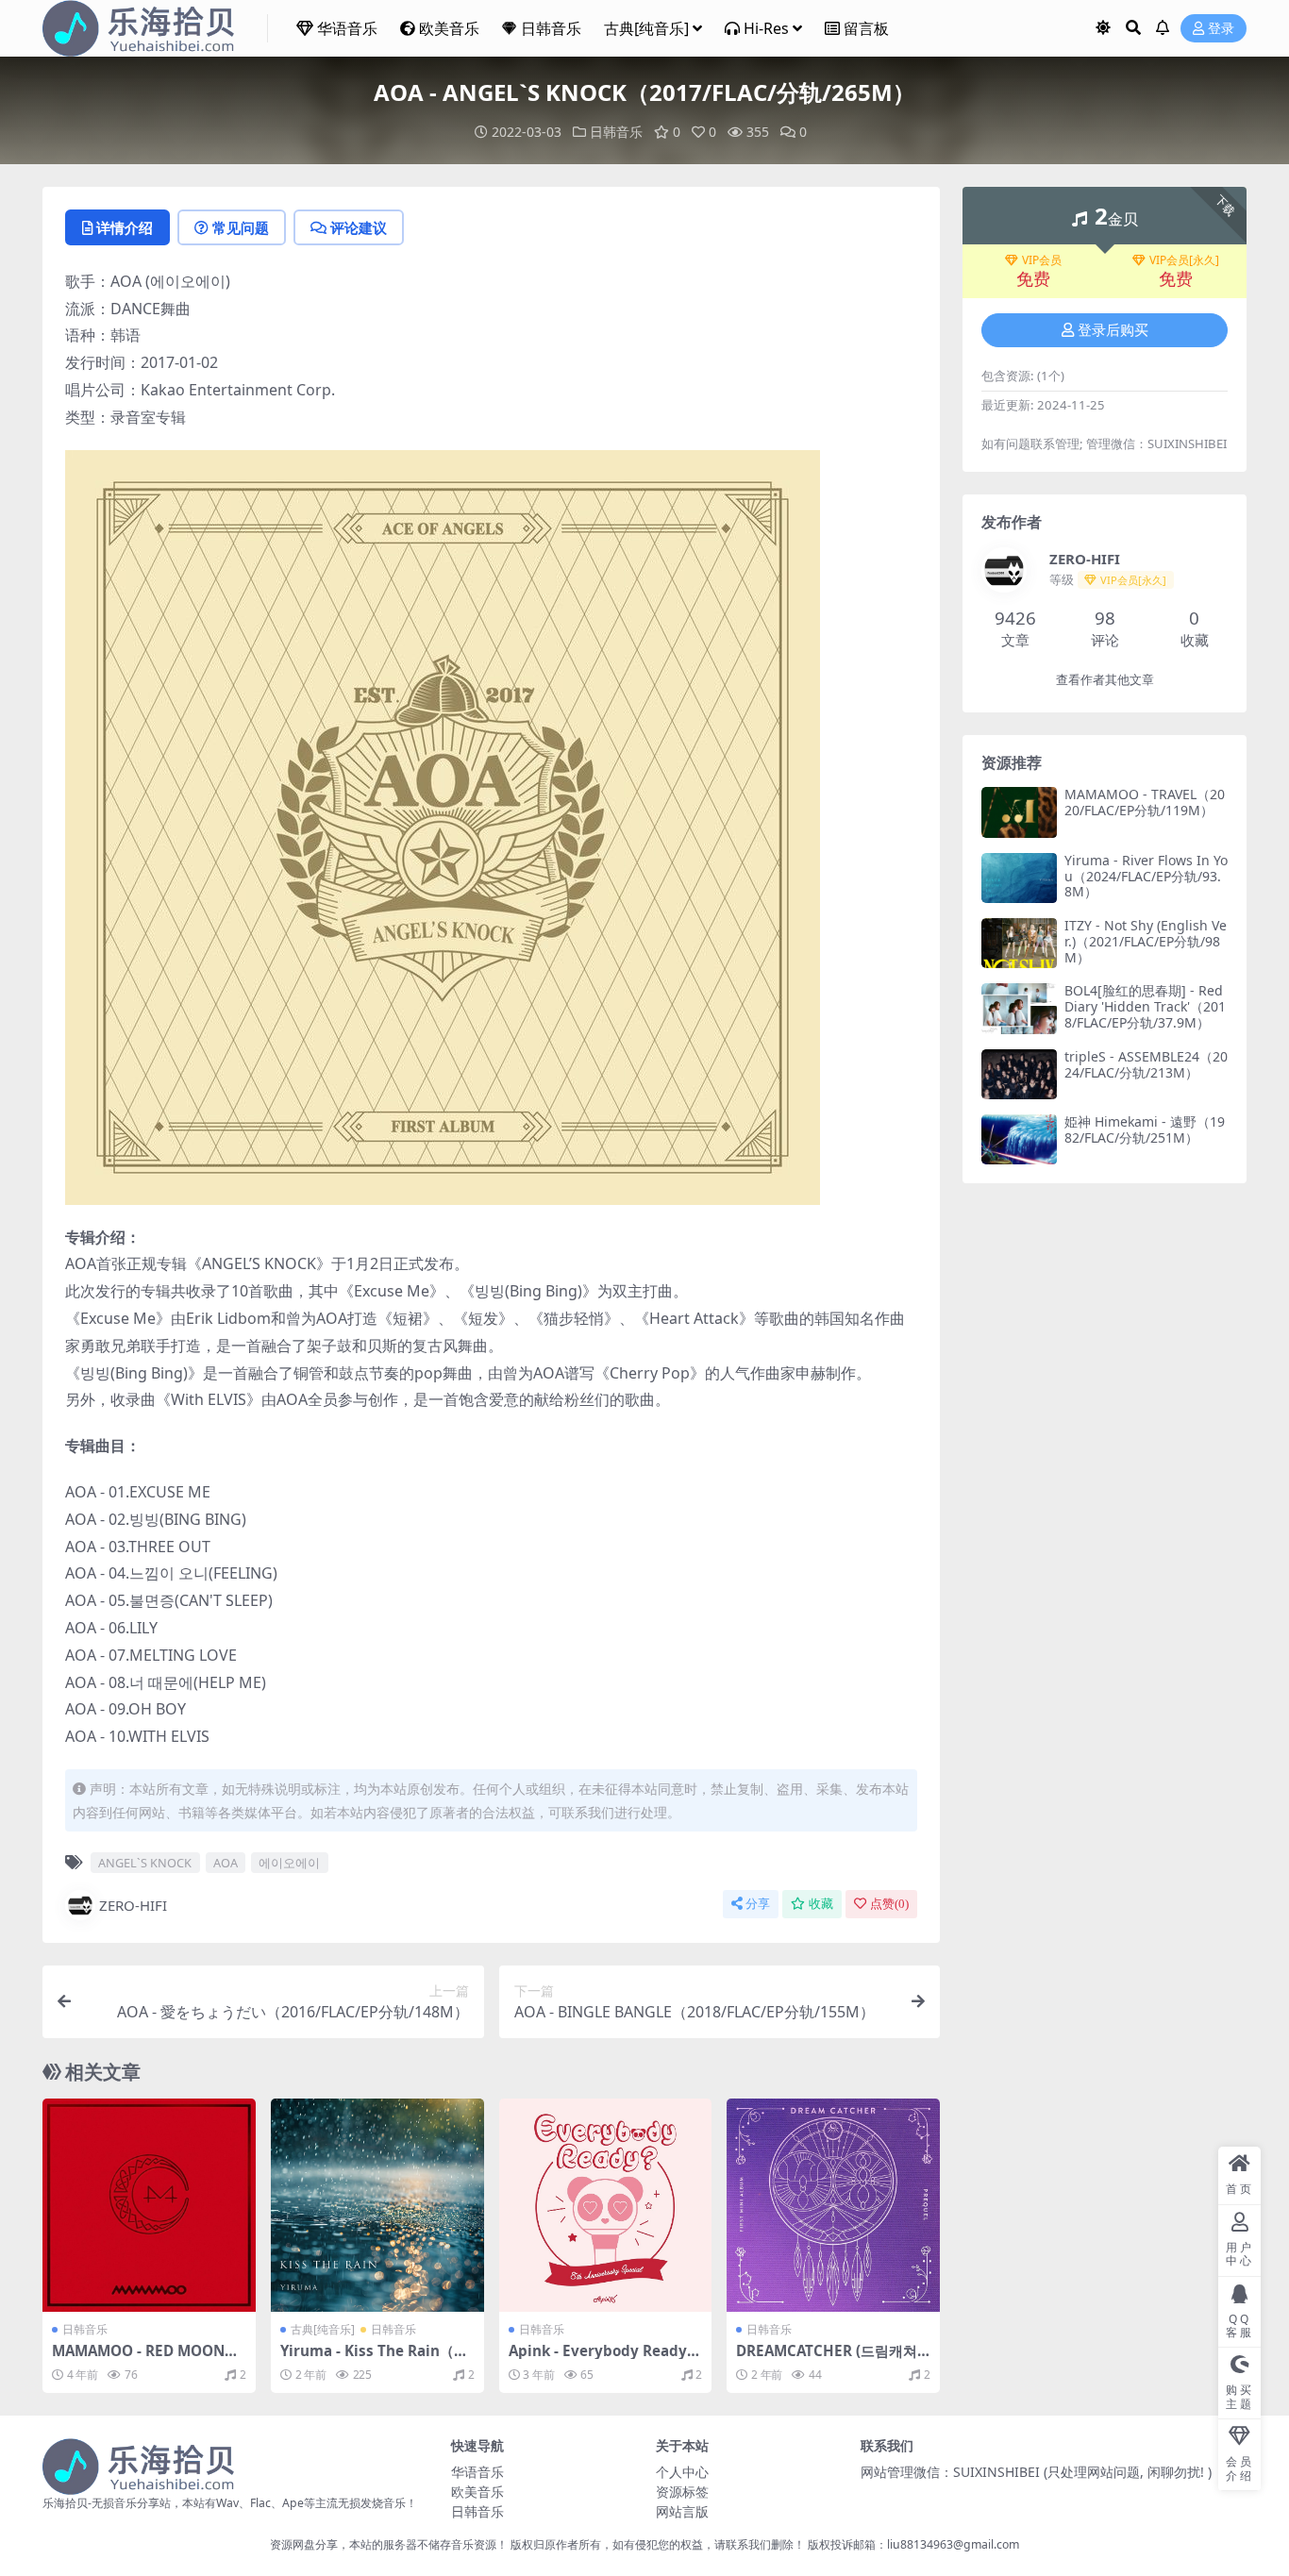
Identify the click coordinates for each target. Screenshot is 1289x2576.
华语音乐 (347, 28)
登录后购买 (1113, 330)
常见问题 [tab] (241, 227)
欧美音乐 (449, 28)
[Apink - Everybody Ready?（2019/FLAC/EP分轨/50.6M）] (606, 2205)
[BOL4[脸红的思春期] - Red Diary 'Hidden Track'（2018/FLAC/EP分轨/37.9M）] (1019, 1008)
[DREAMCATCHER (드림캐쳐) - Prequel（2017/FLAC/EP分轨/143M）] (833, 2205)
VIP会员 (1042, 260)
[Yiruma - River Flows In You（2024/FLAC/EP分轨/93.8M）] (1019, 878)
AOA (226, 1863)
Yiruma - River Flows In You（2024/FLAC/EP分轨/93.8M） (1146, 876)
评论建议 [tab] (359, 227)
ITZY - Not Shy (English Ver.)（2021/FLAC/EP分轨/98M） (1146, 941)
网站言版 (682, 2511)
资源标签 (682, 2492)
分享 (758, 1904)
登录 (1221, 29)
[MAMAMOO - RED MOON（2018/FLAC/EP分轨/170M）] (149, 2205)
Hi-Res (766, 28)
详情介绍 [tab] (125, 227)
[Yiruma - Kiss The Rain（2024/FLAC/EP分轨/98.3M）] (377, 2205)
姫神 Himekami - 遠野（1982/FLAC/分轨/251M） (1145, 1129)
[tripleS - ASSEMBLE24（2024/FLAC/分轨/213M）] (1019, 1074)
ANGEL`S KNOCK (145, 1863)
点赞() (889, 1904)
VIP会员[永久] (1184, 260)
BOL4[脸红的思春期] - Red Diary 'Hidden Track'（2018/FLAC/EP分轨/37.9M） (1145, 1006)
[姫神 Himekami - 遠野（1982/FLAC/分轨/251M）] (1019, 1139)
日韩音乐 (551, 28)
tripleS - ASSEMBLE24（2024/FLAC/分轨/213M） (1146, 1064)
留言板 (866, 28)
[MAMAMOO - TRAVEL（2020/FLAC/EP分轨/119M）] (1019, 812)
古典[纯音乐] (646, 28)
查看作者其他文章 (1105, 680)
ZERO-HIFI (133, 1905)
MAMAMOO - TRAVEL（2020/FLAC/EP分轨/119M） (1145, 802)
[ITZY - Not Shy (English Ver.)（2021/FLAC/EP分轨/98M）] (1019, 943)
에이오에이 (289, 1863)
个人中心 (682, 2472)
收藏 (821, 1904)
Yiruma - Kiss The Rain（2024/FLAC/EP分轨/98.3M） (376, 2359)
